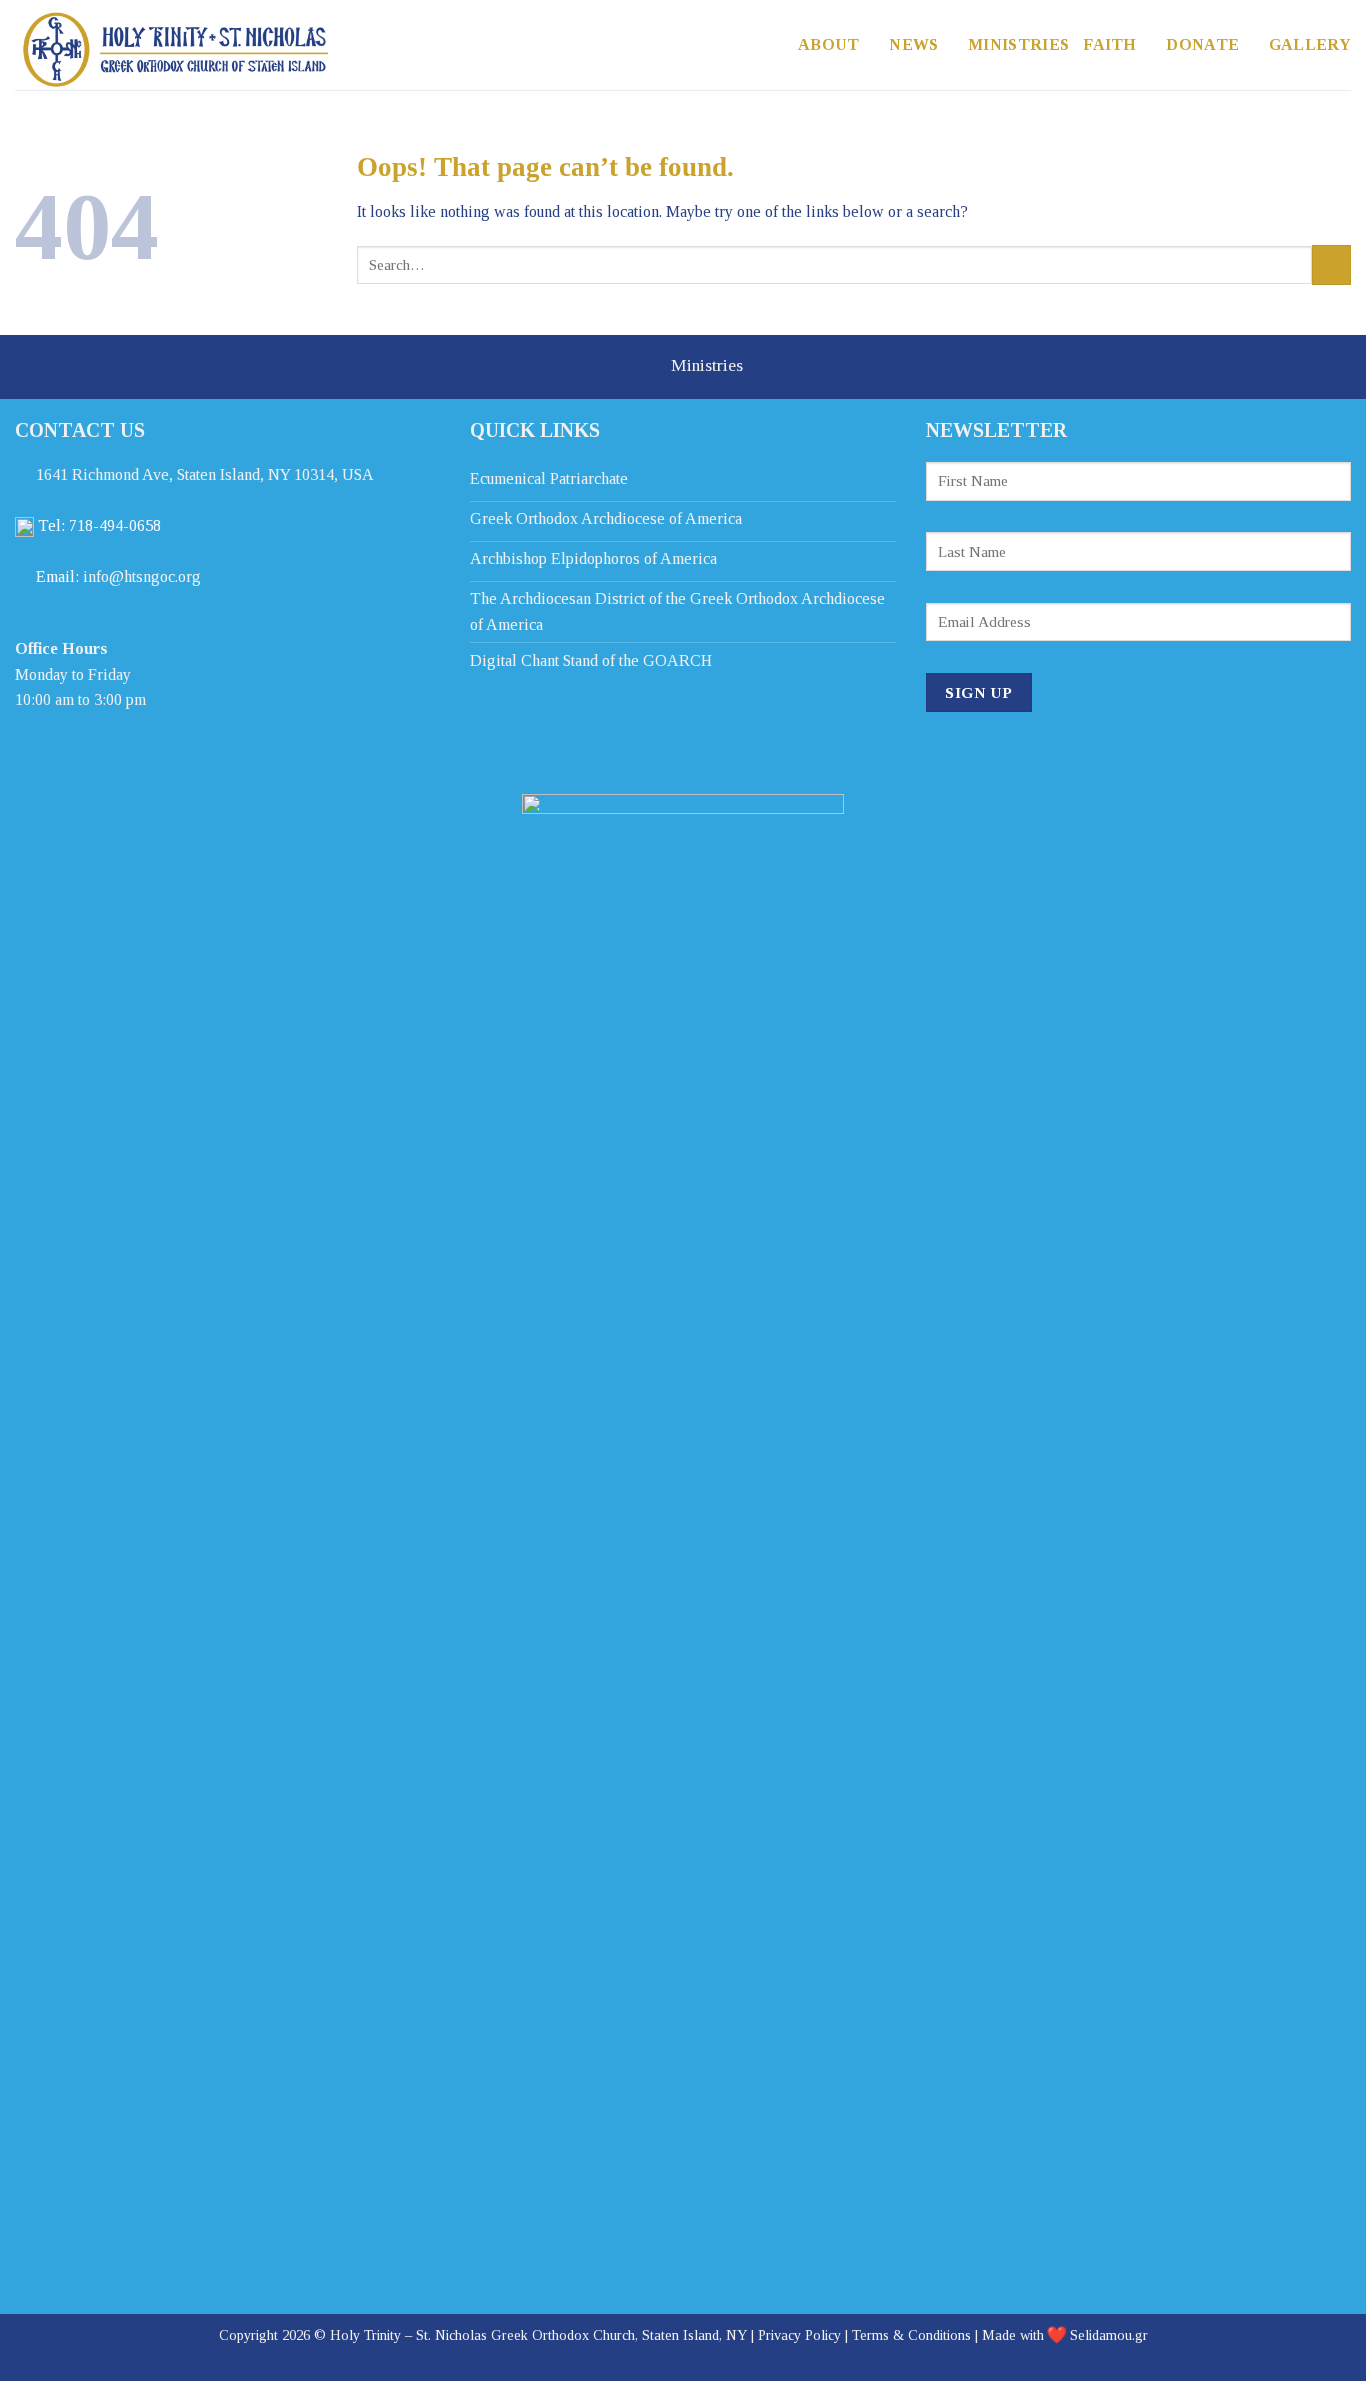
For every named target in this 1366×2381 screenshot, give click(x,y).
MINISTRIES (1018, 44)
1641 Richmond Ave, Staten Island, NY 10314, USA (205, 474)
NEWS (913, 44)
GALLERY (1310, 44)
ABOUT (829, 44)
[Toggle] (642, 369)
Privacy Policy (799, 2335)
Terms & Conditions (911, 2335)
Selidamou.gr (1109, 2335)
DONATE (1202, 44)
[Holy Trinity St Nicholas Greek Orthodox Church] (190, 50)
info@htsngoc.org (142, 576)
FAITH (1110, 44)
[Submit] (1331, 264)
